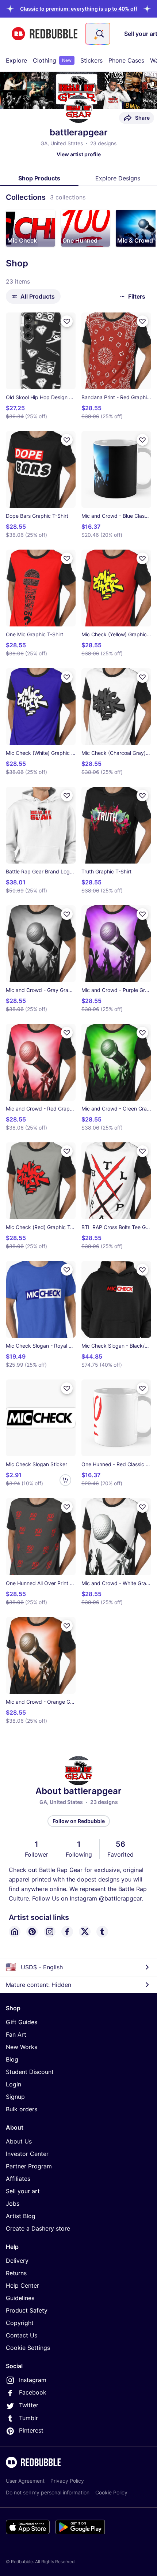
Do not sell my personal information (48, 2492)
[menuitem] (16, 60)
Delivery (17, 2261)
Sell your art (23, 2191)
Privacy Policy (67, 2481)
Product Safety (27, 2310)
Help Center (22, 2285)
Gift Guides (22, 2022)
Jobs (13, 2204)
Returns (16, 2273)
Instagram (33, 2380)
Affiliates (18, 2179)
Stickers (91, 60)
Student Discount (30, 2072)
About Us (19, 2141)
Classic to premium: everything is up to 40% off (79, 9)
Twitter (29, 2405)
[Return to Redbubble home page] (45, 34)
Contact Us (22, 2335)
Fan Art (16, 2034)
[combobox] (98, 34)
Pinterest (31, 2430)
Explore (16, 60)
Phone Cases (126, 60)
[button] (79, 9)
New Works (22, 2047)
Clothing (52, 60)
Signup (15, 2097)
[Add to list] (67, 321)
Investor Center (27, 2154)
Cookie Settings (28, 2348)
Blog (12, 2059)
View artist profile (79, 154)
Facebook (33, 2392)
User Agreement (25, 2481)
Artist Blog (21, 2216)
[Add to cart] (65, 1480)
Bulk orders (22, 2109)
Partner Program (29, 2166)
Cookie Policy (111, 2492)
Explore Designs (118, 178)
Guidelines (20, 2298)
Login (14, 2084)
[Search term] (99, 34)
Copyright (20, 2323)
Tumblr (28, 2418)
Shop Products (39, 178)
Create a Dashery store (38, 2228)
